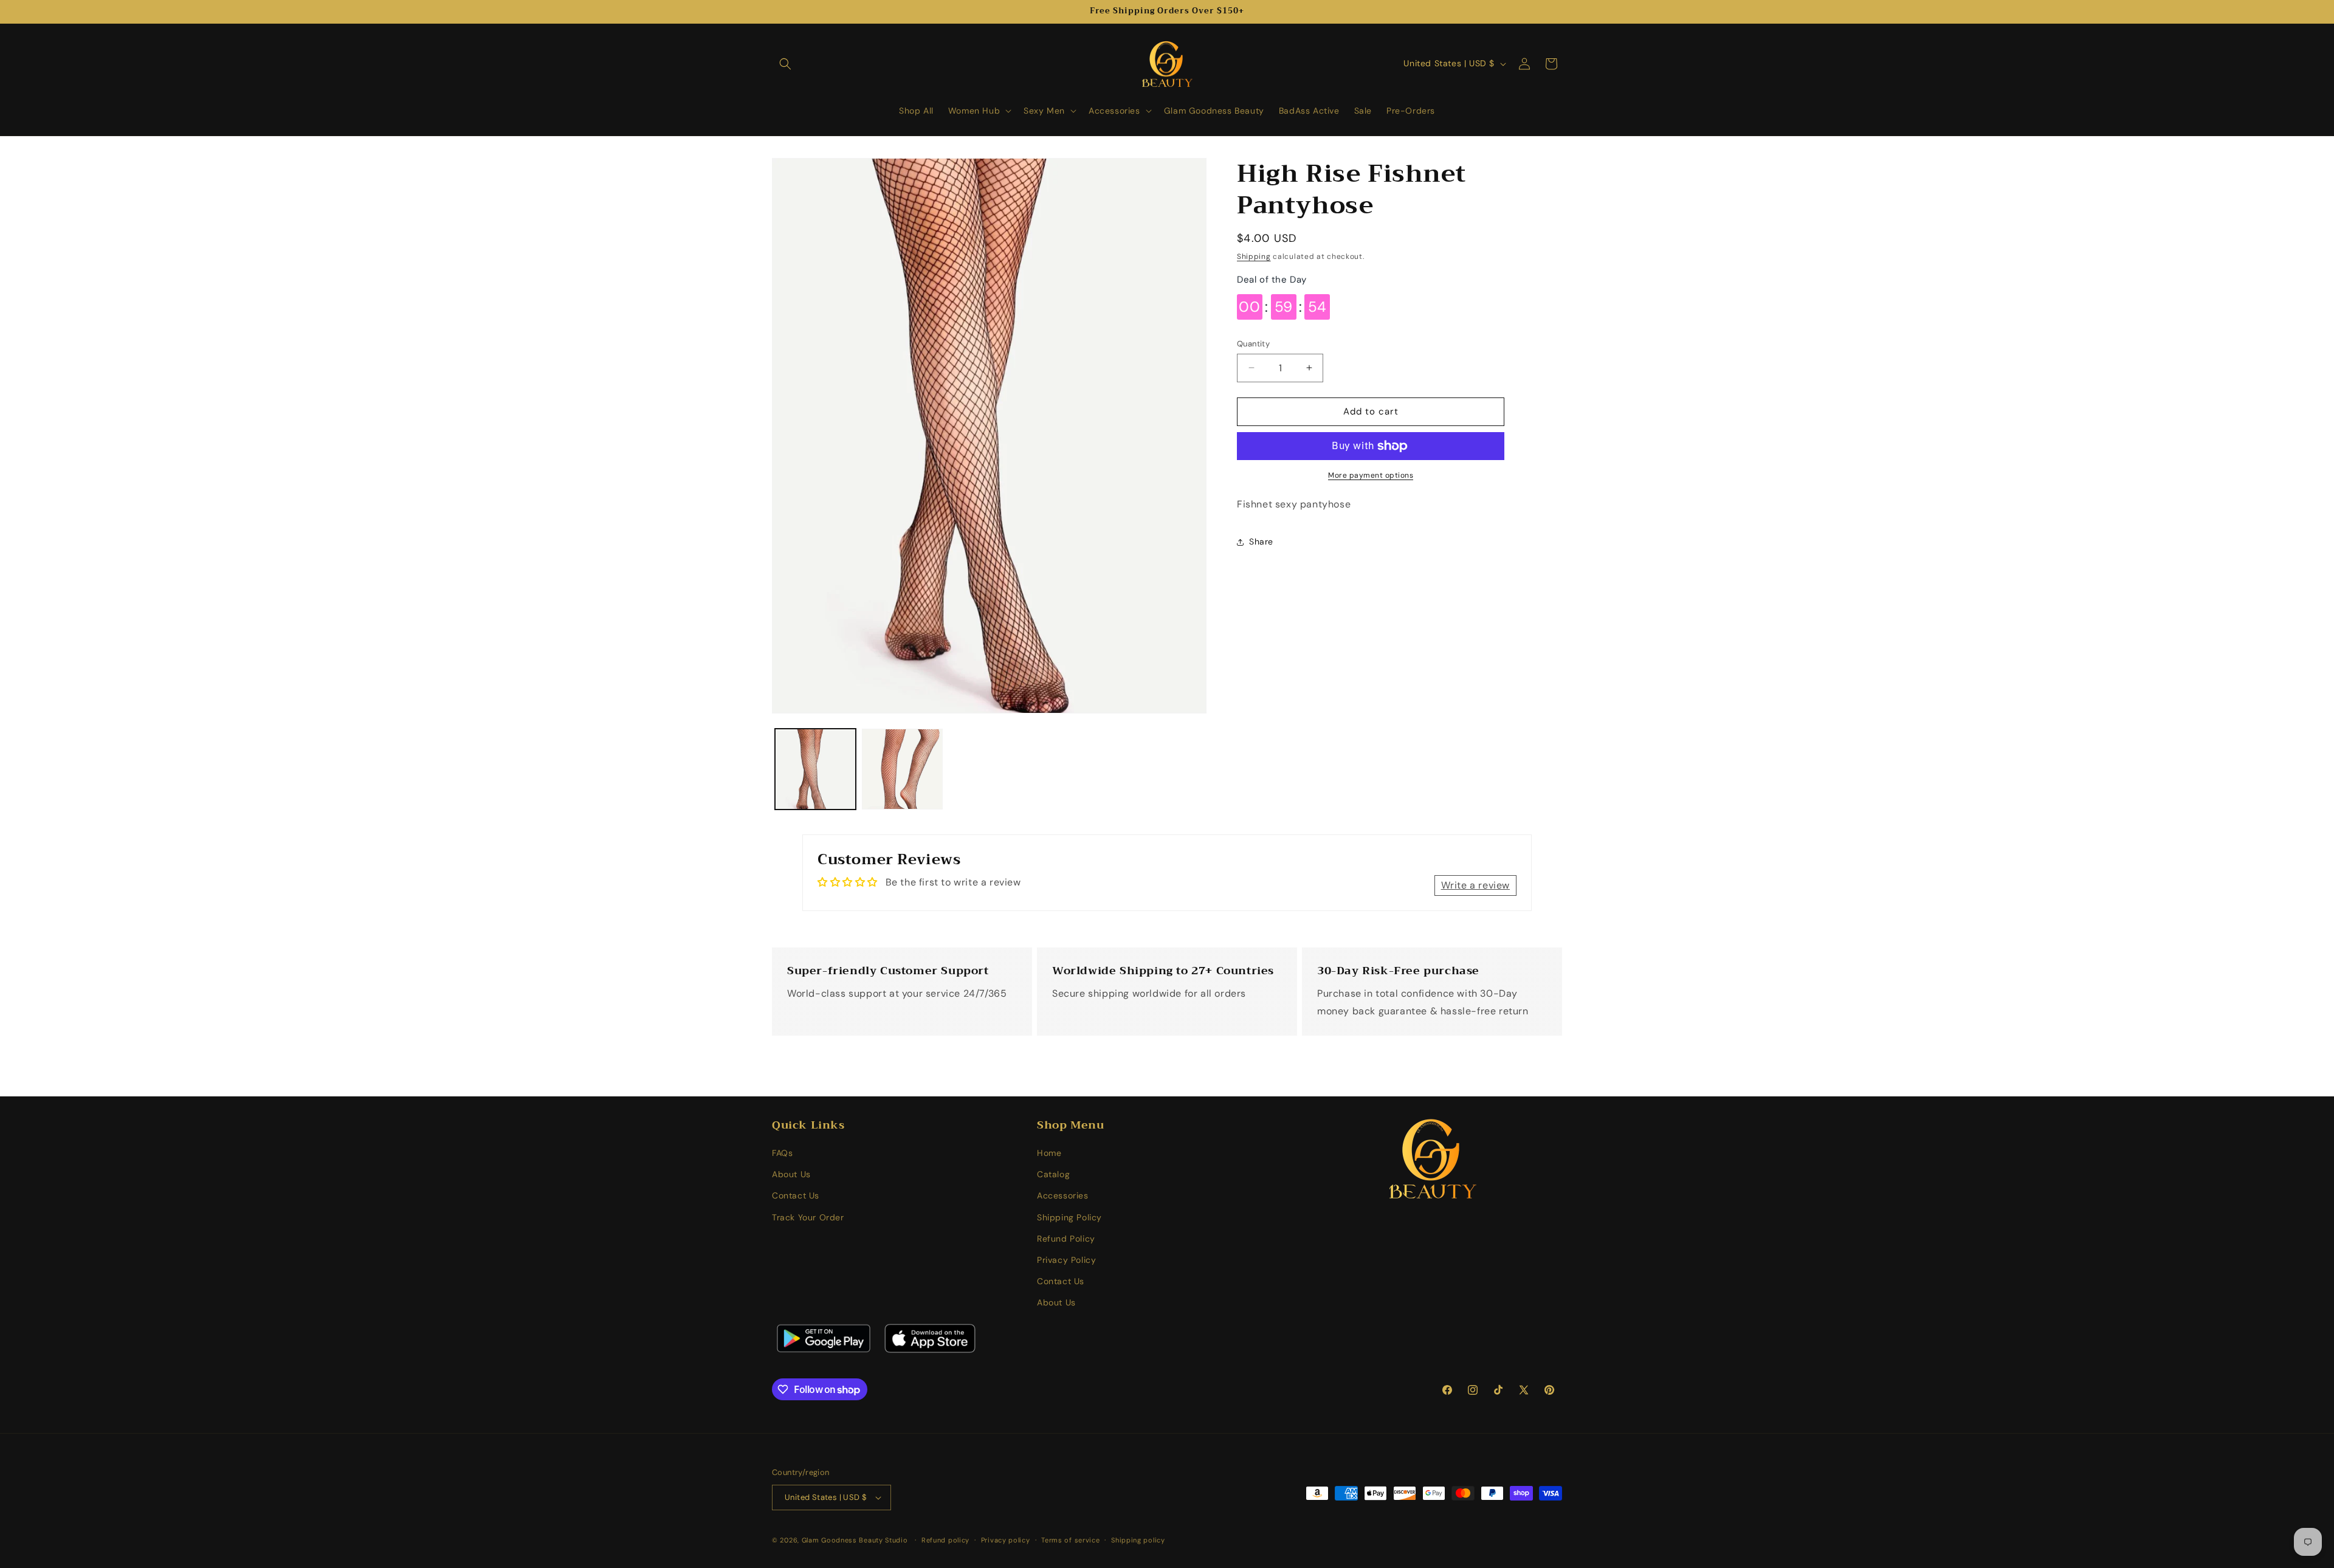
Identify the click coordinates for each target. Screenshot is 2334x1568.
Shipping (1254, 256)
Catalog (1053, 1174)
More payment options (1371, 475)
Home (1049, 1153)
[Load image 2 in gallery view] (902, 769)
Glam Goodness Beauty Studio (856, 1540)
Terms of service (1070, 1540)
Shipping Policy (1069, 1217)
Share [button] (1261, 542)
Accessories (1063, 1195)
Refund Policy (1066, 1239)
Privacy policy (1006, 1540)
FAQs (782, 1153)
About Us (791, 1174)
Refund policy (945, 1540)
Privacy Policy (1066, 1260)
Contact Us (796, 1195)
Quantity (1253, 344)
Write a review (1475, 885)
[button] (785, 64)
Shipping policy (1138, 1540)
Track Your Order (808, 1217)
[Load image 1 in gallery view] (815, 769)
